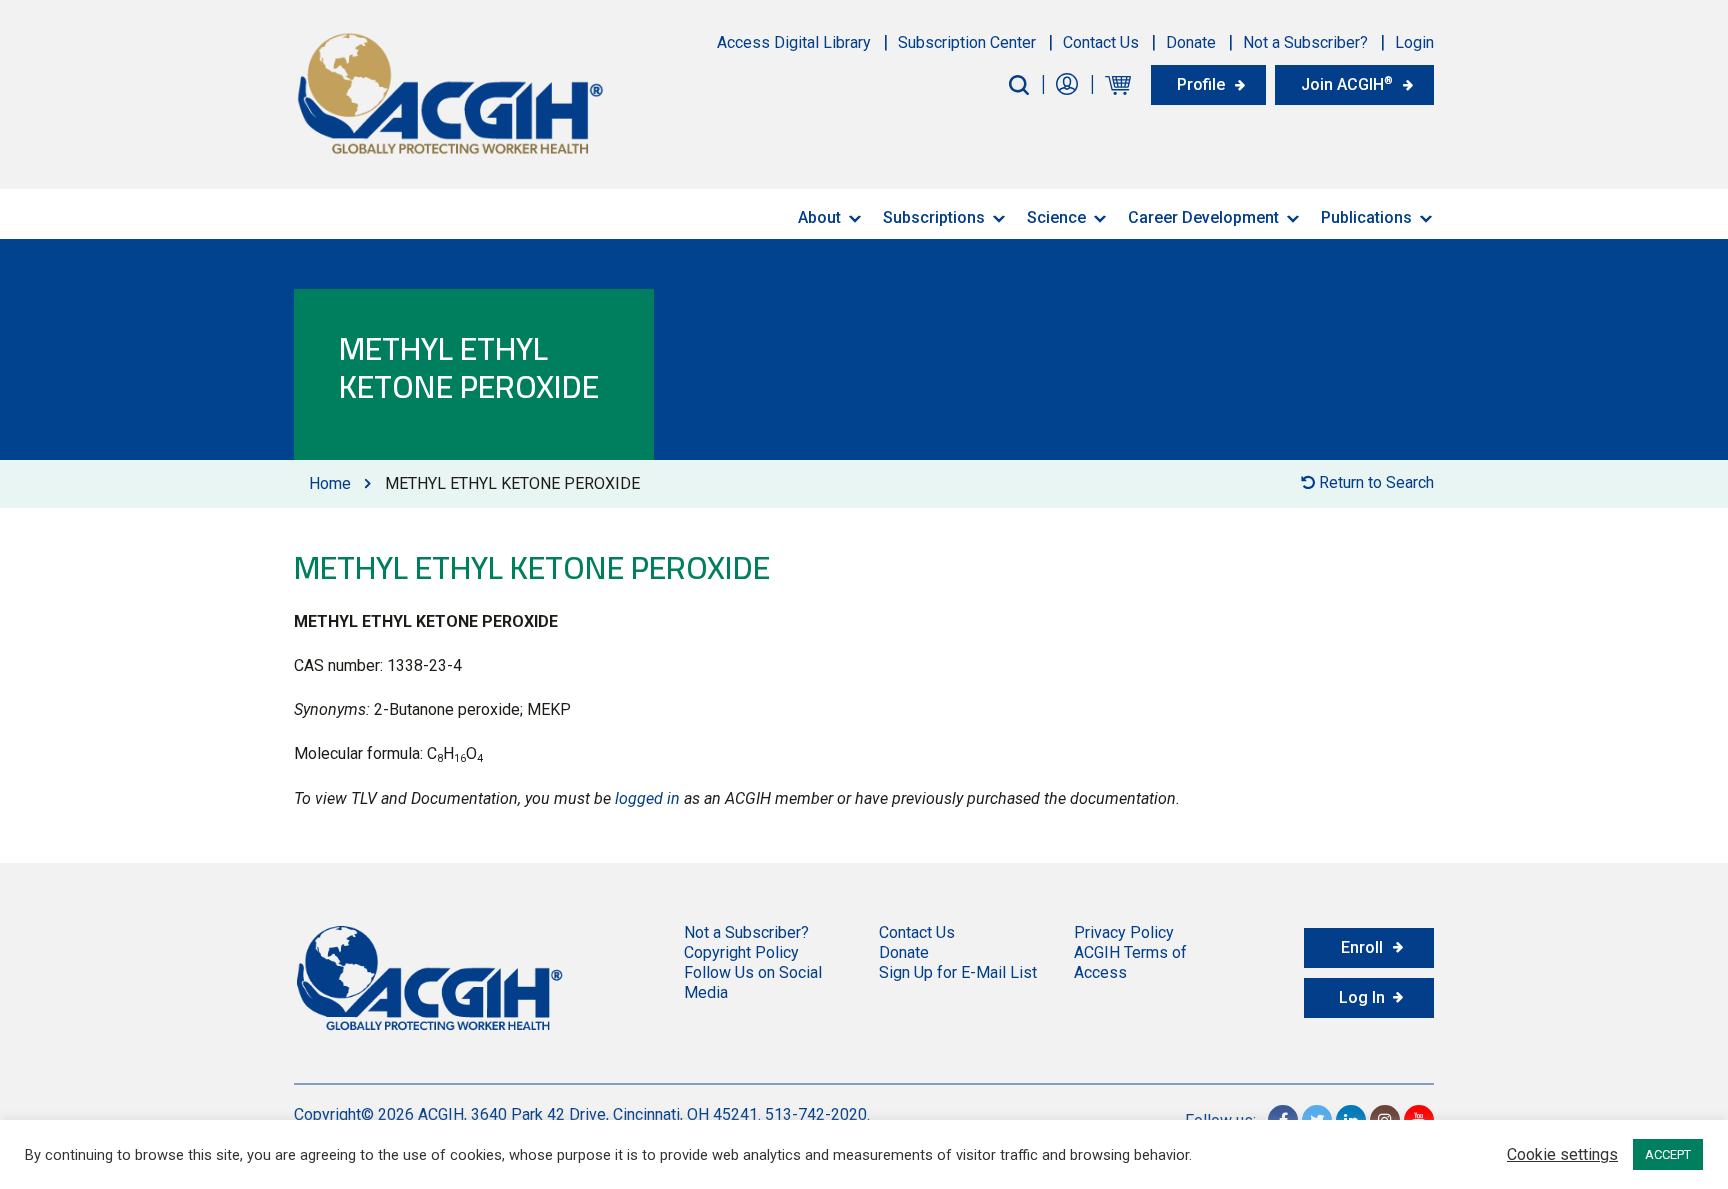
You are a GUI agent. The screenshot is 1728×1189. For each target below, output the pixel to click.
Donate (1191, 42)
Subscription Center (967, 42)
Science (1056, 217)
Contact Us (1101, 42)
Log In (1362, 997)
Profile (1201, 84)
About (819, 217)
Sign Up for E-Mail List (958, 972)
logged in (647, 798)
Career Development (1203, 217)
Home (330, 483)
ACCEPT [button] (1668, 1154)
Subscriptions (934, 217)
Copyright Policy (741, 952)
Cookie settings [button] (1562, 1155)
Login (1414, 42)
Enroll (1362, 947)
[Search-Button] (1019, 85)
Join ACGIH (1347, 84)
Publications (1366, 217)
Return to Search (1374, 482)
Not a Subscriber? (1305, 42)
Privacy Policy (1124, 932)
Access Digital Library (794, 42)
